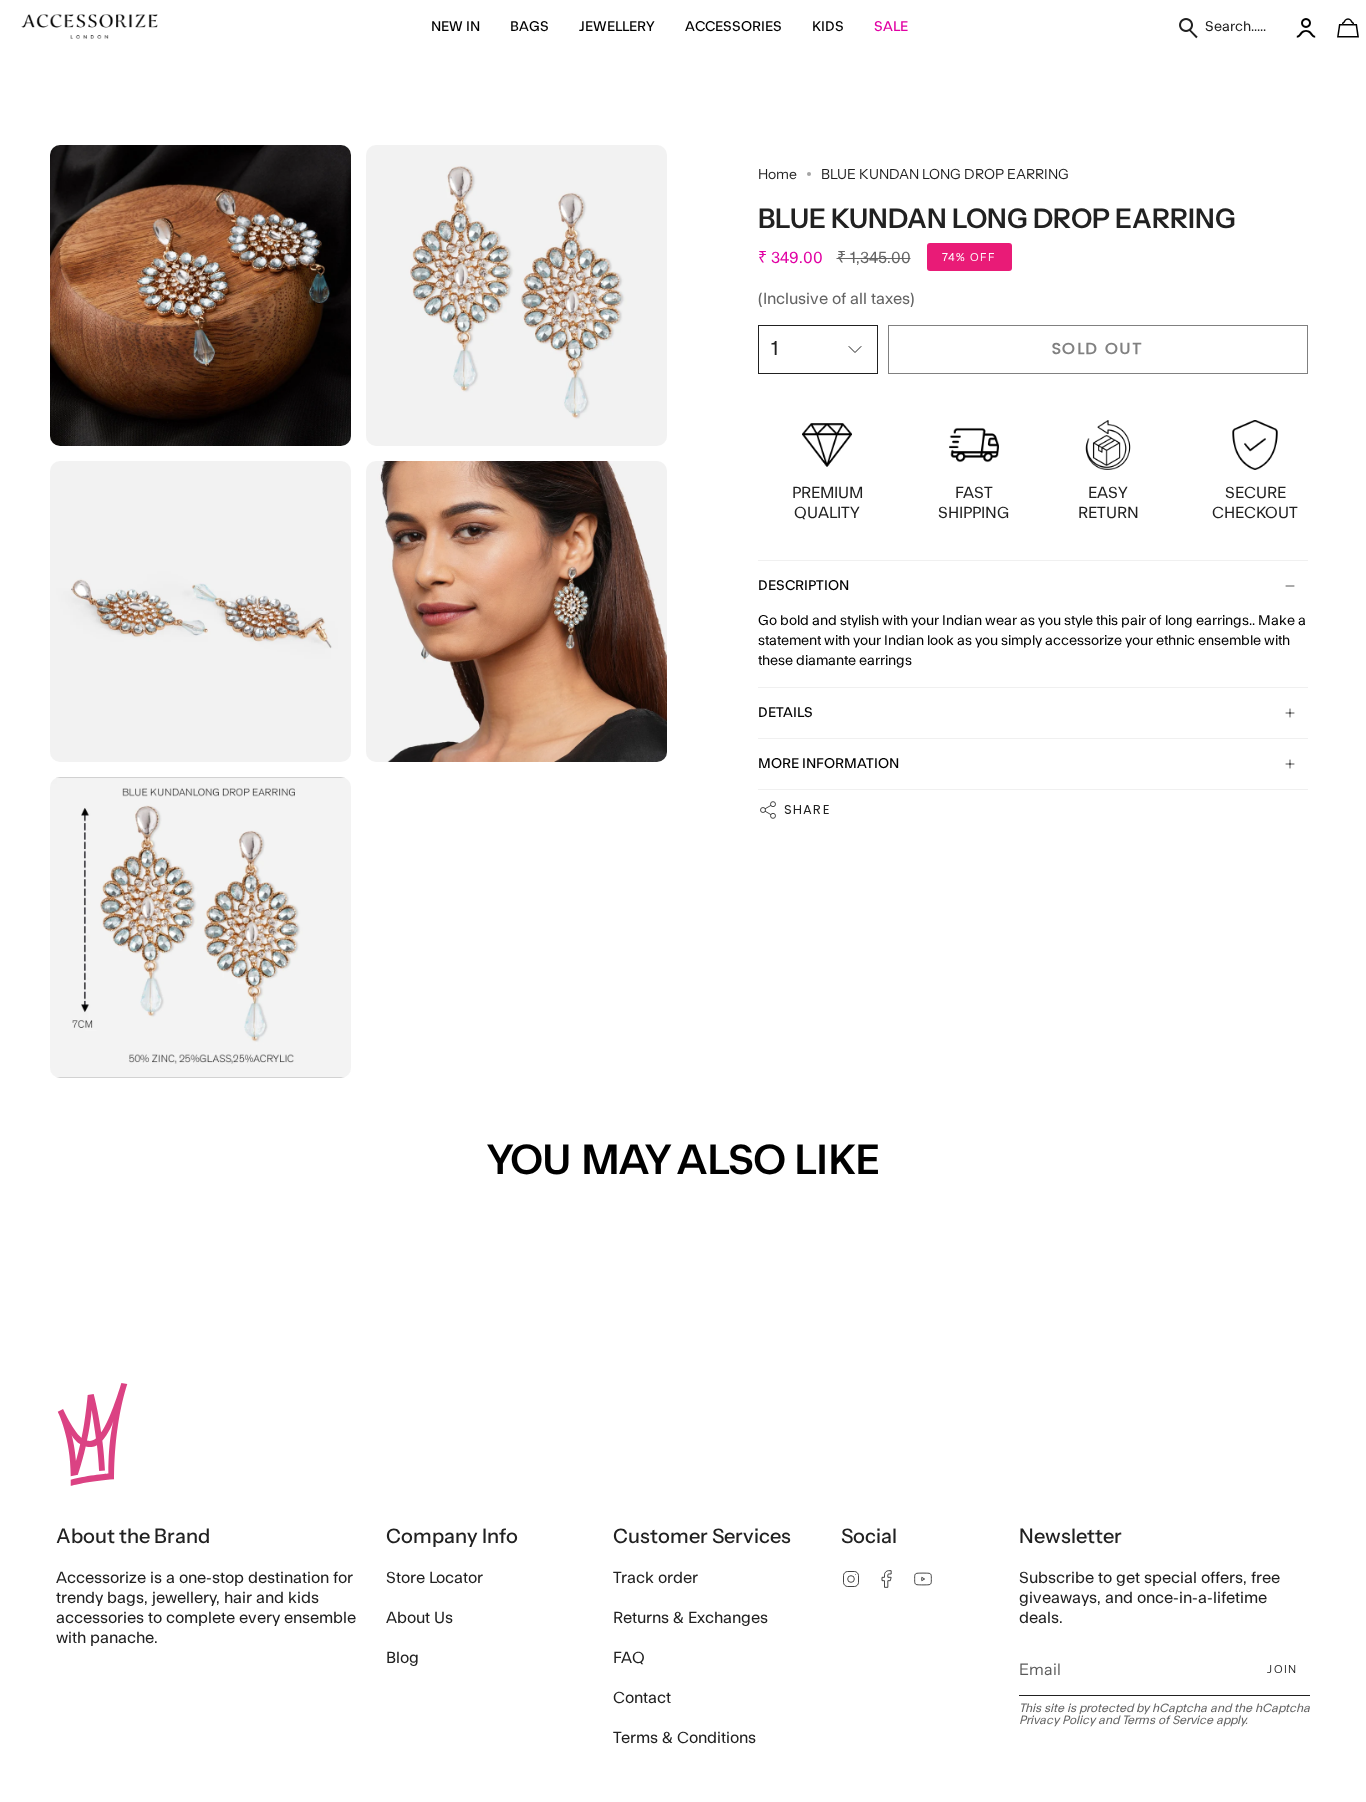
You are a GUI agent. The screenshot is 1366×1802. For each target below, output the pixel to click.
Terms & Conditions (684, 1738)
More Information (828, 764)
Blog (402, 1658)
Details (785, 713)
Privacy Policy (1057, 1720)
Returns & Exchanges (690, 1618)
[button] (455, 27)
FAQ (629, 1658)
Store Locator (434, 1578)
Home (777, 174)
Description (803, 586)
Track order (655, 1578)
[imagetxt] (90, 27)
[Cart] (1337, 27)
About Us (419, 1618)
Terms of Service (1167, 1720)
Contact (642, 1698)
